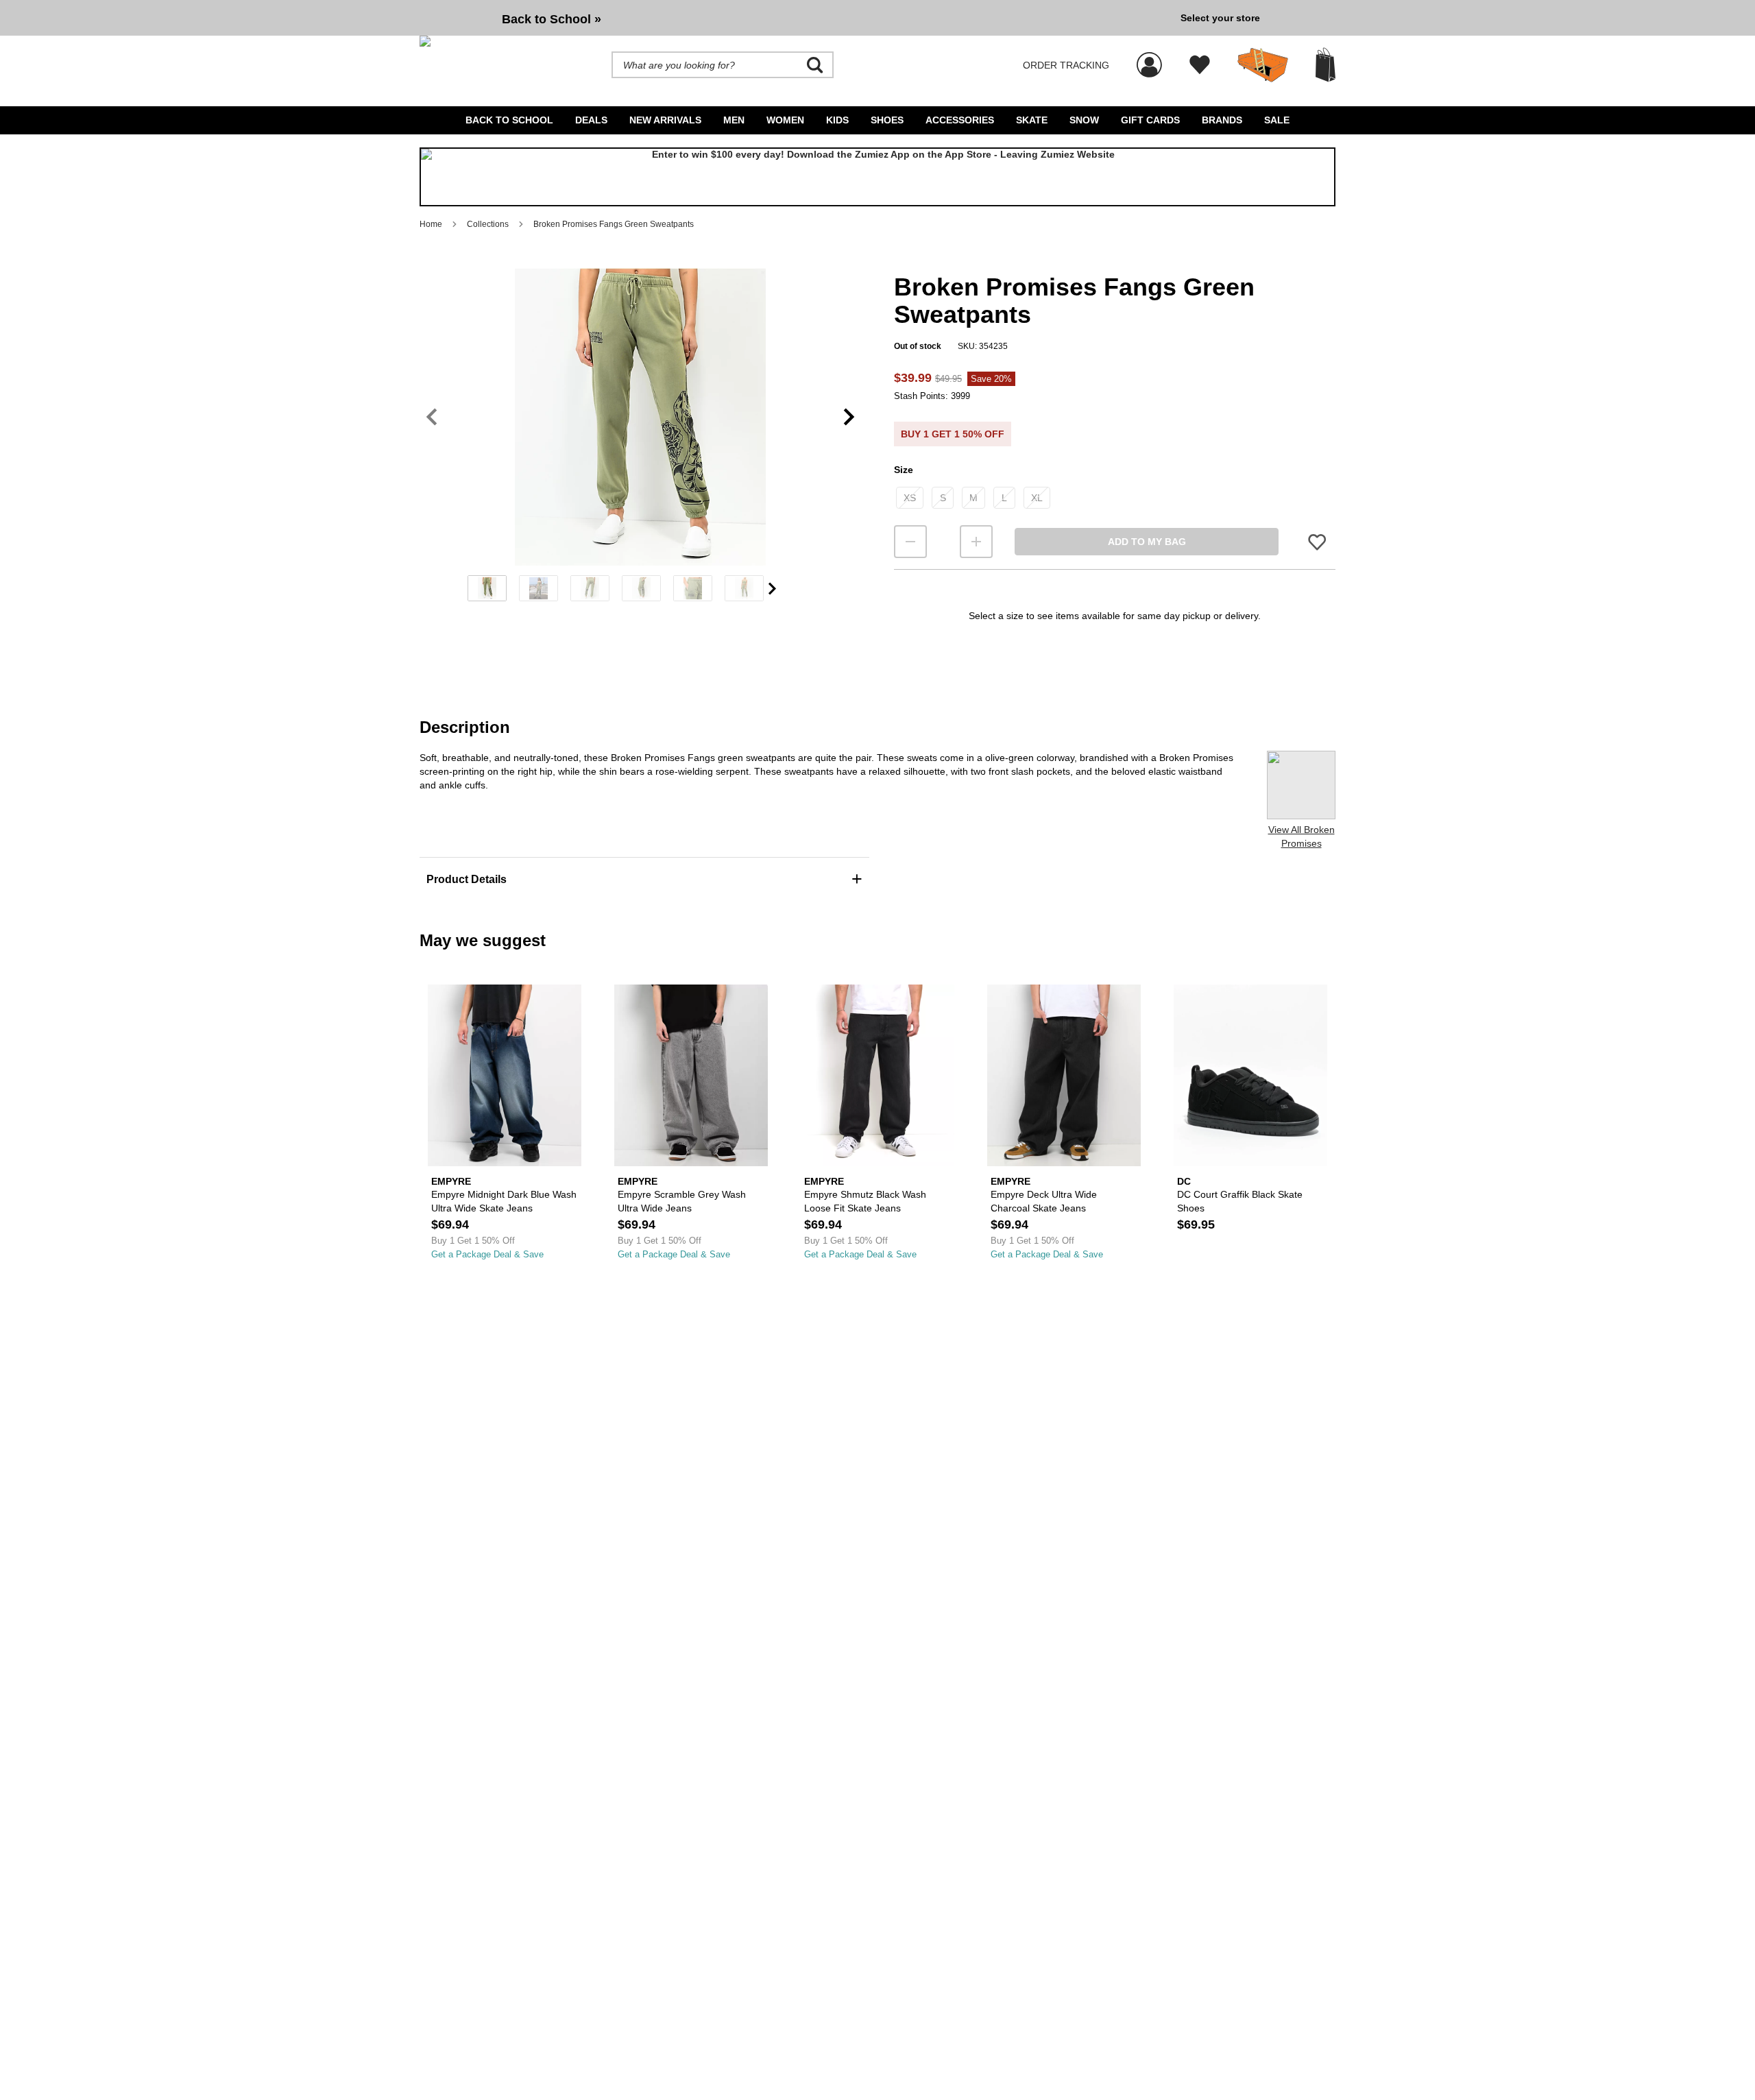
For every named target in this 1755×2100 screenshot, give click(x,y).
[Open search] (815, 65)
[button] (640, 417)
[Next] (849, 417)
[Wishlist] (1200, 65)
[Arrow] (772, 589)
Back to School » (552, 19)
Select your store (1220, 18)
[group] (795, 18)
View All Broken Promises (1302, 836)
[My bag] (1326, 65)
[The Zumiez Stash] (1263, 65)
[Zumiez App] (877, 177)
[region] (640, 439)
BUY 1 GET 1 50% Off (953, 434)
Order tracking (1066, 65)
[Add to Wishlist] (1317, 542)
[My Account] (1149, 58)
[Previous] (432, 417)
